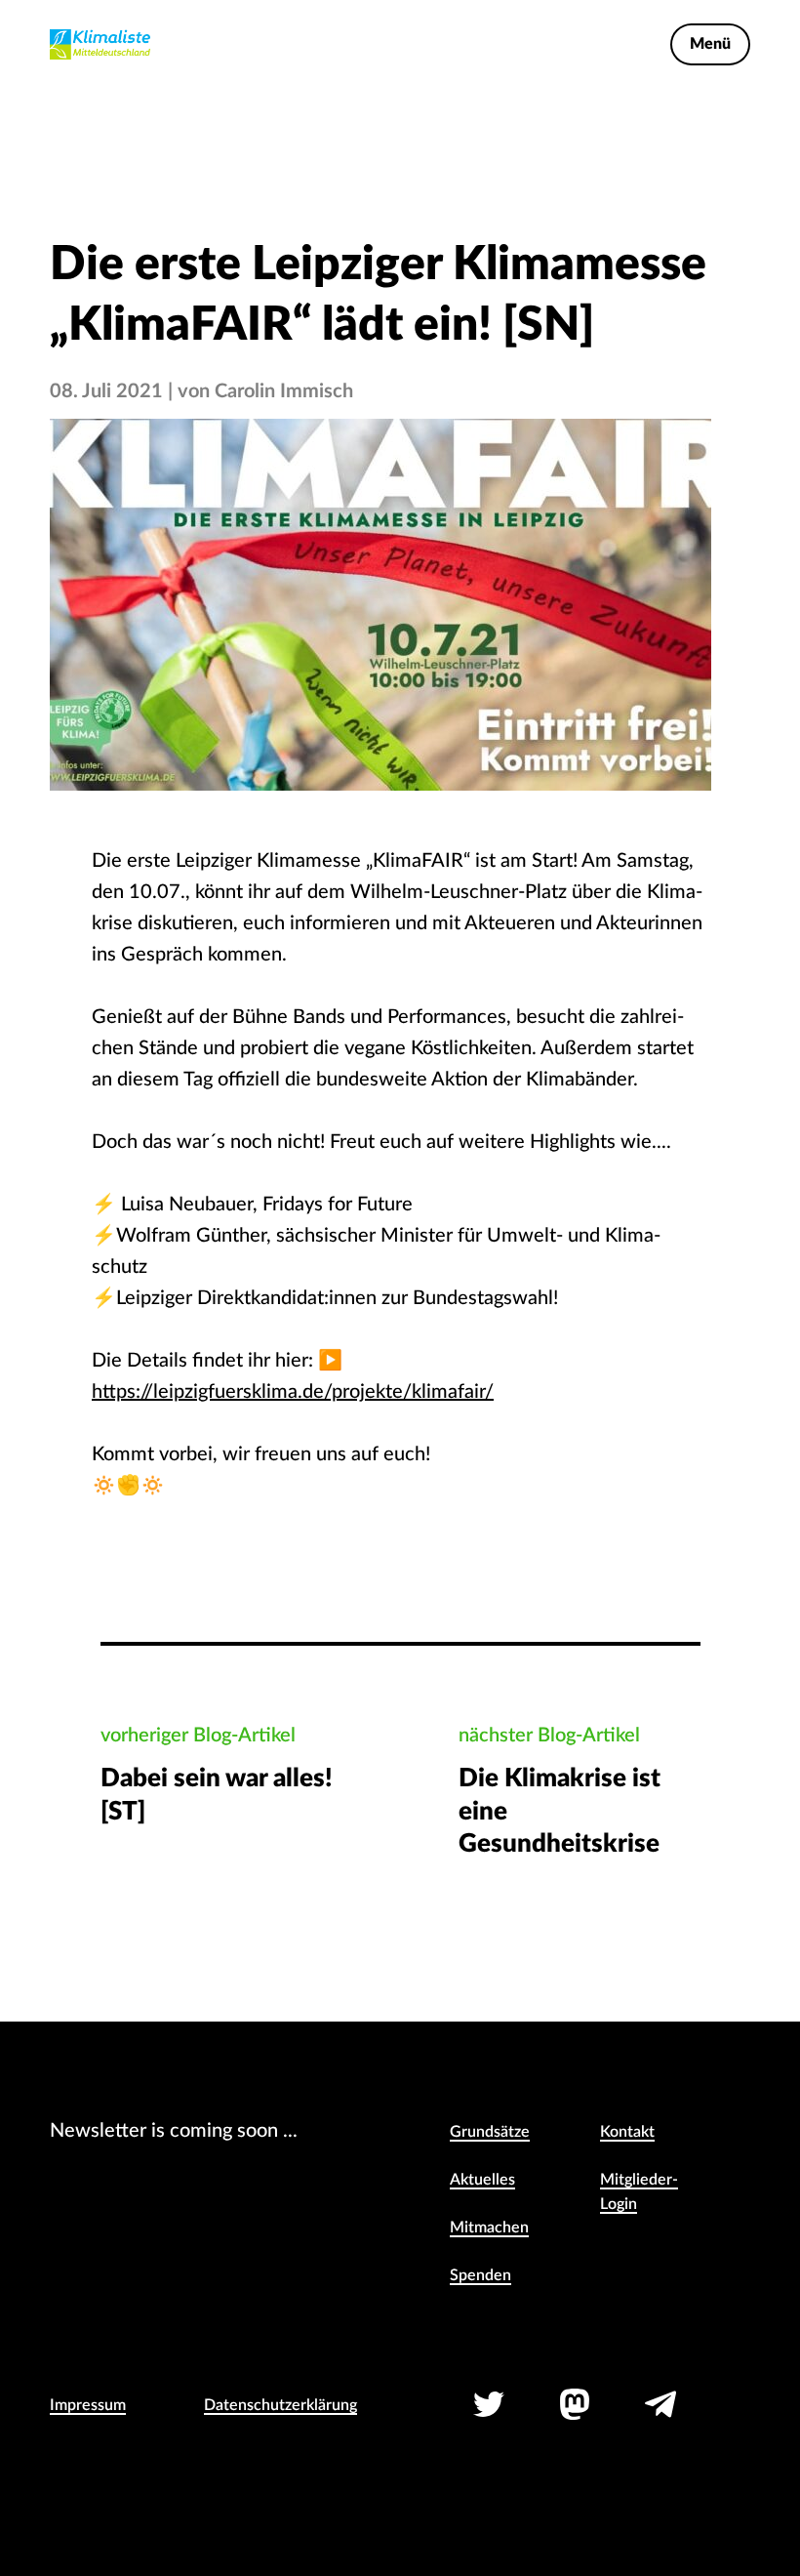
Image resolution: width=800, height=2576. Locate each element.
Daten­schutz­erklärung (280, 2405)
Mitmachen (489, 2228)
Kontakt (627, 2132)
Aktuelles (482, 2180)
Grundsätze (490, 2132)
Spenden (480, 2275)
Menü (710, 44)
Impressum (88, 2405)
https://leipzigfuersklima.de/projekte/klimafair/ (293, 1392)
